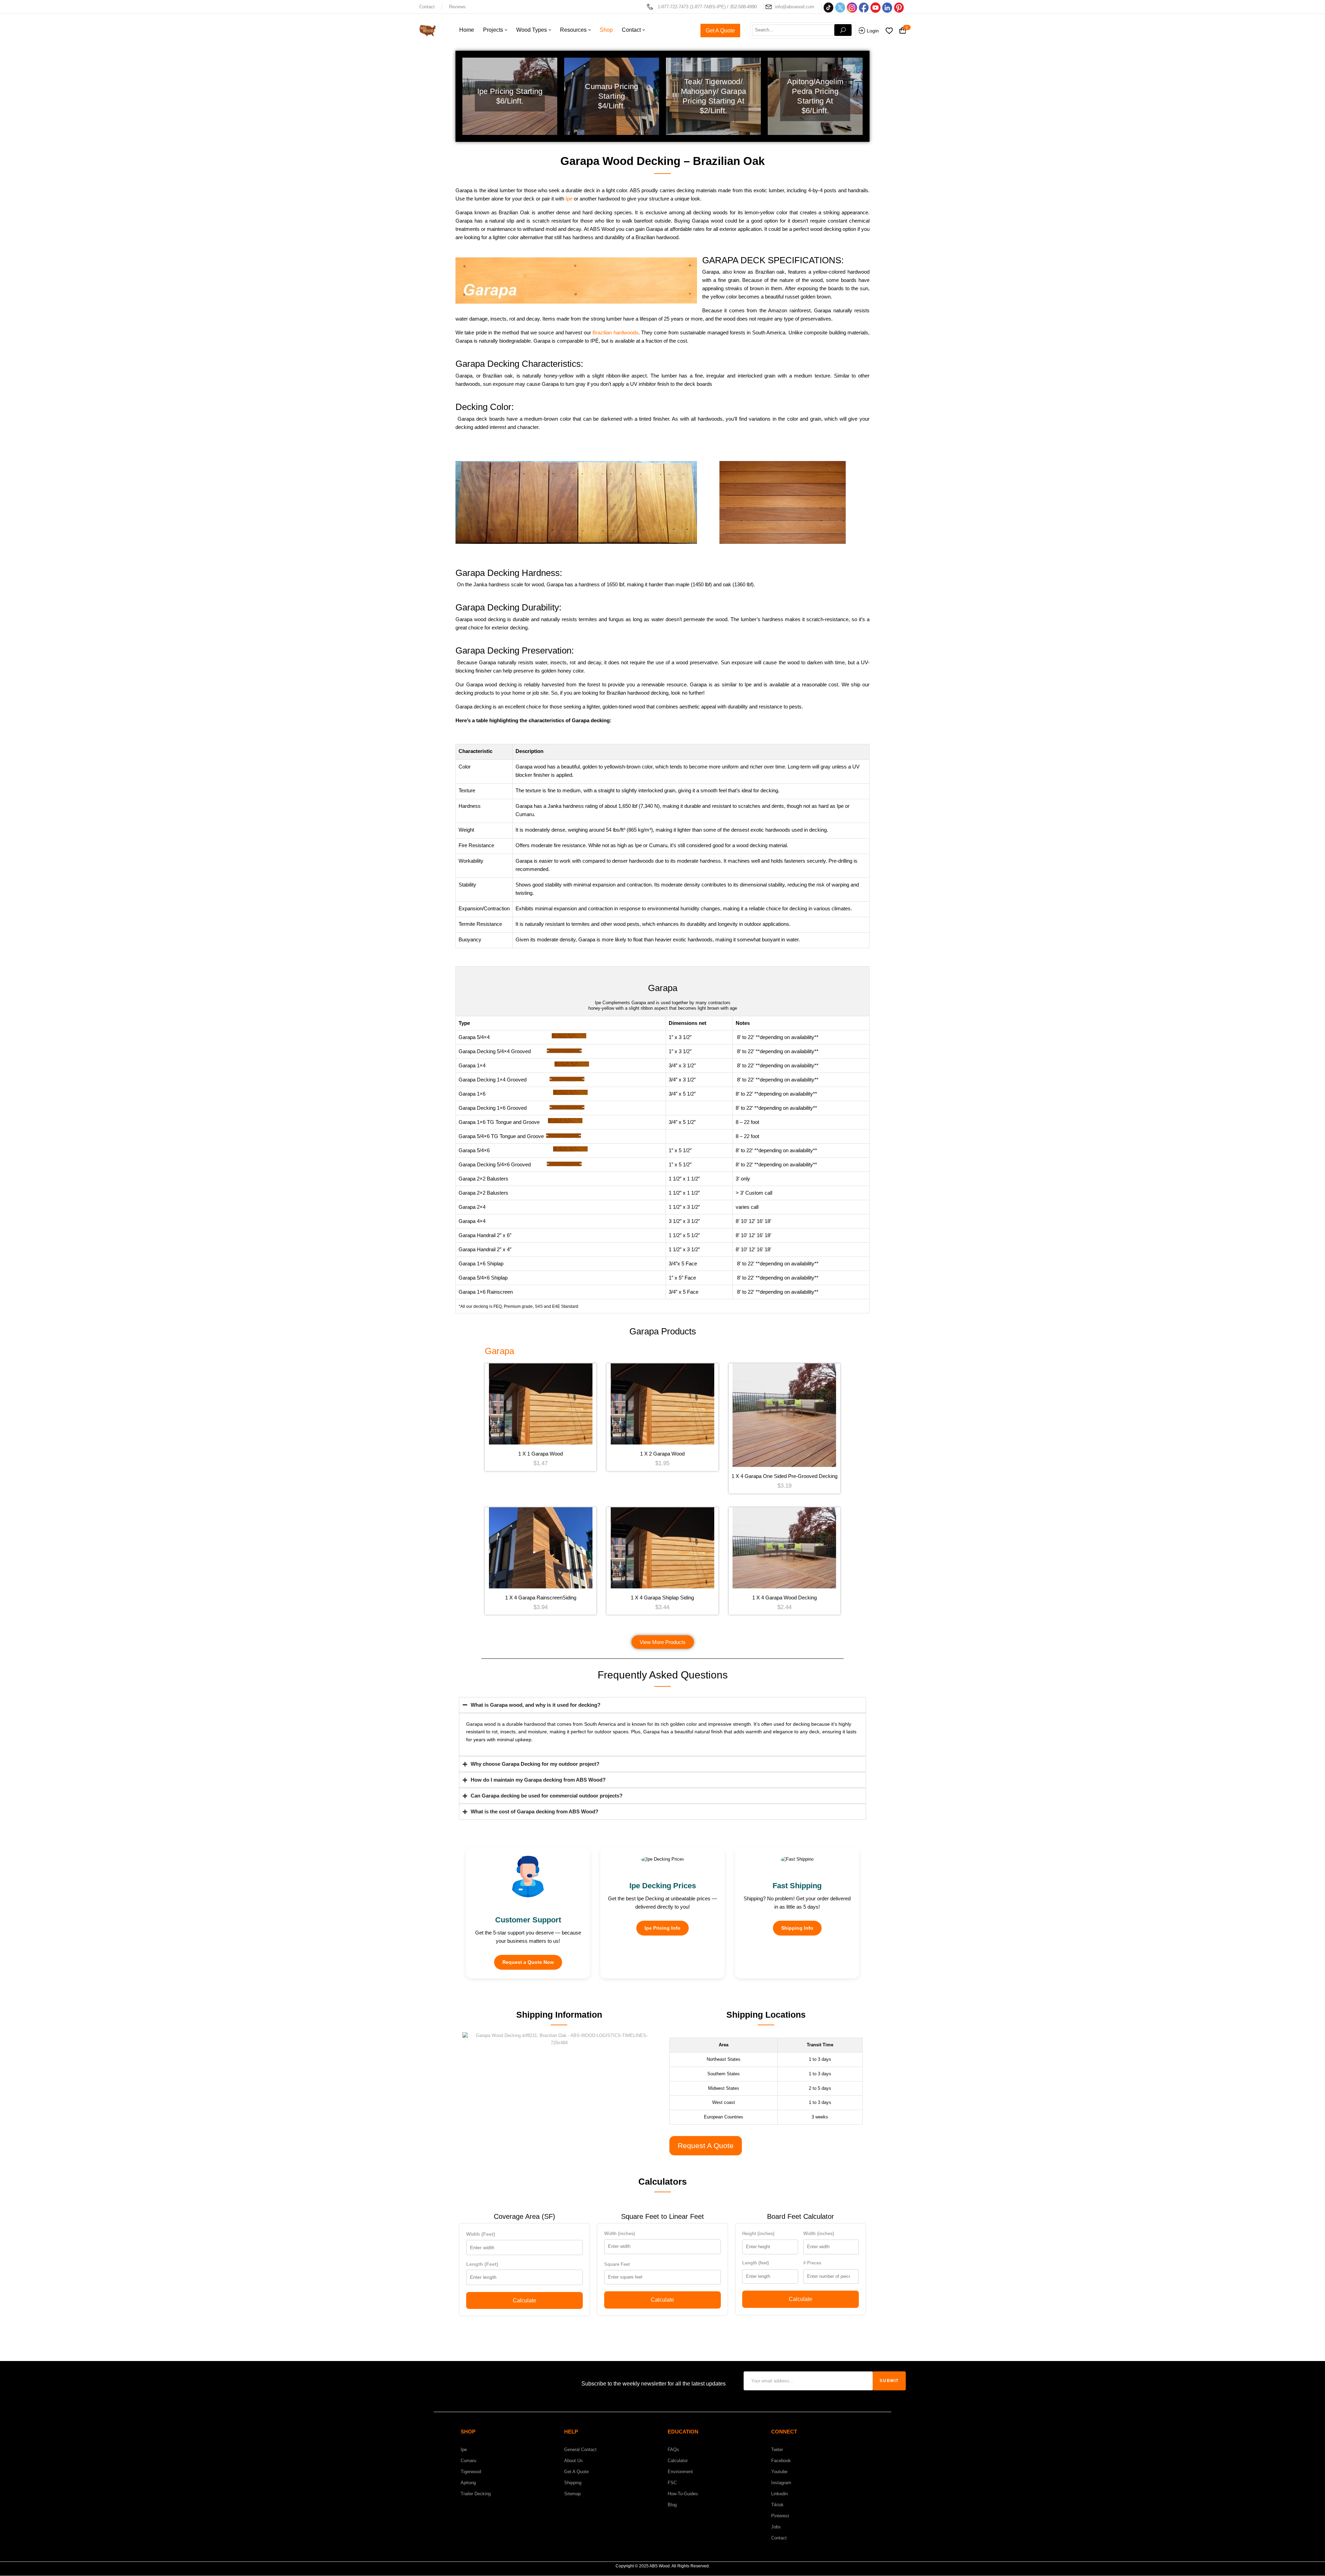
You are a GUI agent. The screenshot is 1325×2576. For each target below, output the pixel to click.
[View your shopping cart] (903, 31)
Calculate (524, 2300)
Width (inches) (620, 2234)
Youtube (779, 2472)
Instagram (781, 2483)
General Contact (580, 2450)
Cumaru (468, 2461)
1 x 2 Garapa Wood (662, 1454)
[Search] (843, 30)
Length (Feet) (482, 2264)
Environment (680, 2472)
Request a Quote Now (528, 1962)
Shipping (573, 2483)
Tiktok (777, 2505)
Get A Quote (576, 2472)
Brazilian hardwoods (615, 332)
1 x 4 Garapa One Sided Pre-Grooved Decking (784, 1476)
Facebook (781, 2461)
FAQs (673, 2450)
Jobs (776, 2527)
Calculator (678, 2461)
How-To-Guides (683, 2494)
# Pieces (812, 2263)
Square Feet (617, 2264)
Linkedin (779, 2494)
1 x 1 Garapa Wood (541, 1454)
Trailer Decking (476, 2494)
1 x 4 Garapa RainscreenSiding (541, 1598)
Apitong (468, 2483)
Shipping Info (797, 1928)
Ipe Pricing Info (662, 1928)
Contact (427, 7)
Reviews (457, 7)
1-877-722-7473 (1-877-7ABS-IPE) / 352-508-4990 (707, 7)
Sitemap (572, 2494)
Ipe (570, 199)
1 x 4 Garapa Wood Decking (784, 1598)
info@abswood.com (795, 7)
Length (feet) (755, 2263)
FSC (672, 2483)
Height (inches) (758, 2234)
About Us (573, 2461)
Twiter (777, 2450)
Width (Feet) (481, 2234)
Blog (672, 2505)
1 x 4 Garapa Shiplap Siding (662, 1598)
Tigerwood (471, 2472)
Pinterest (780, 2516)
